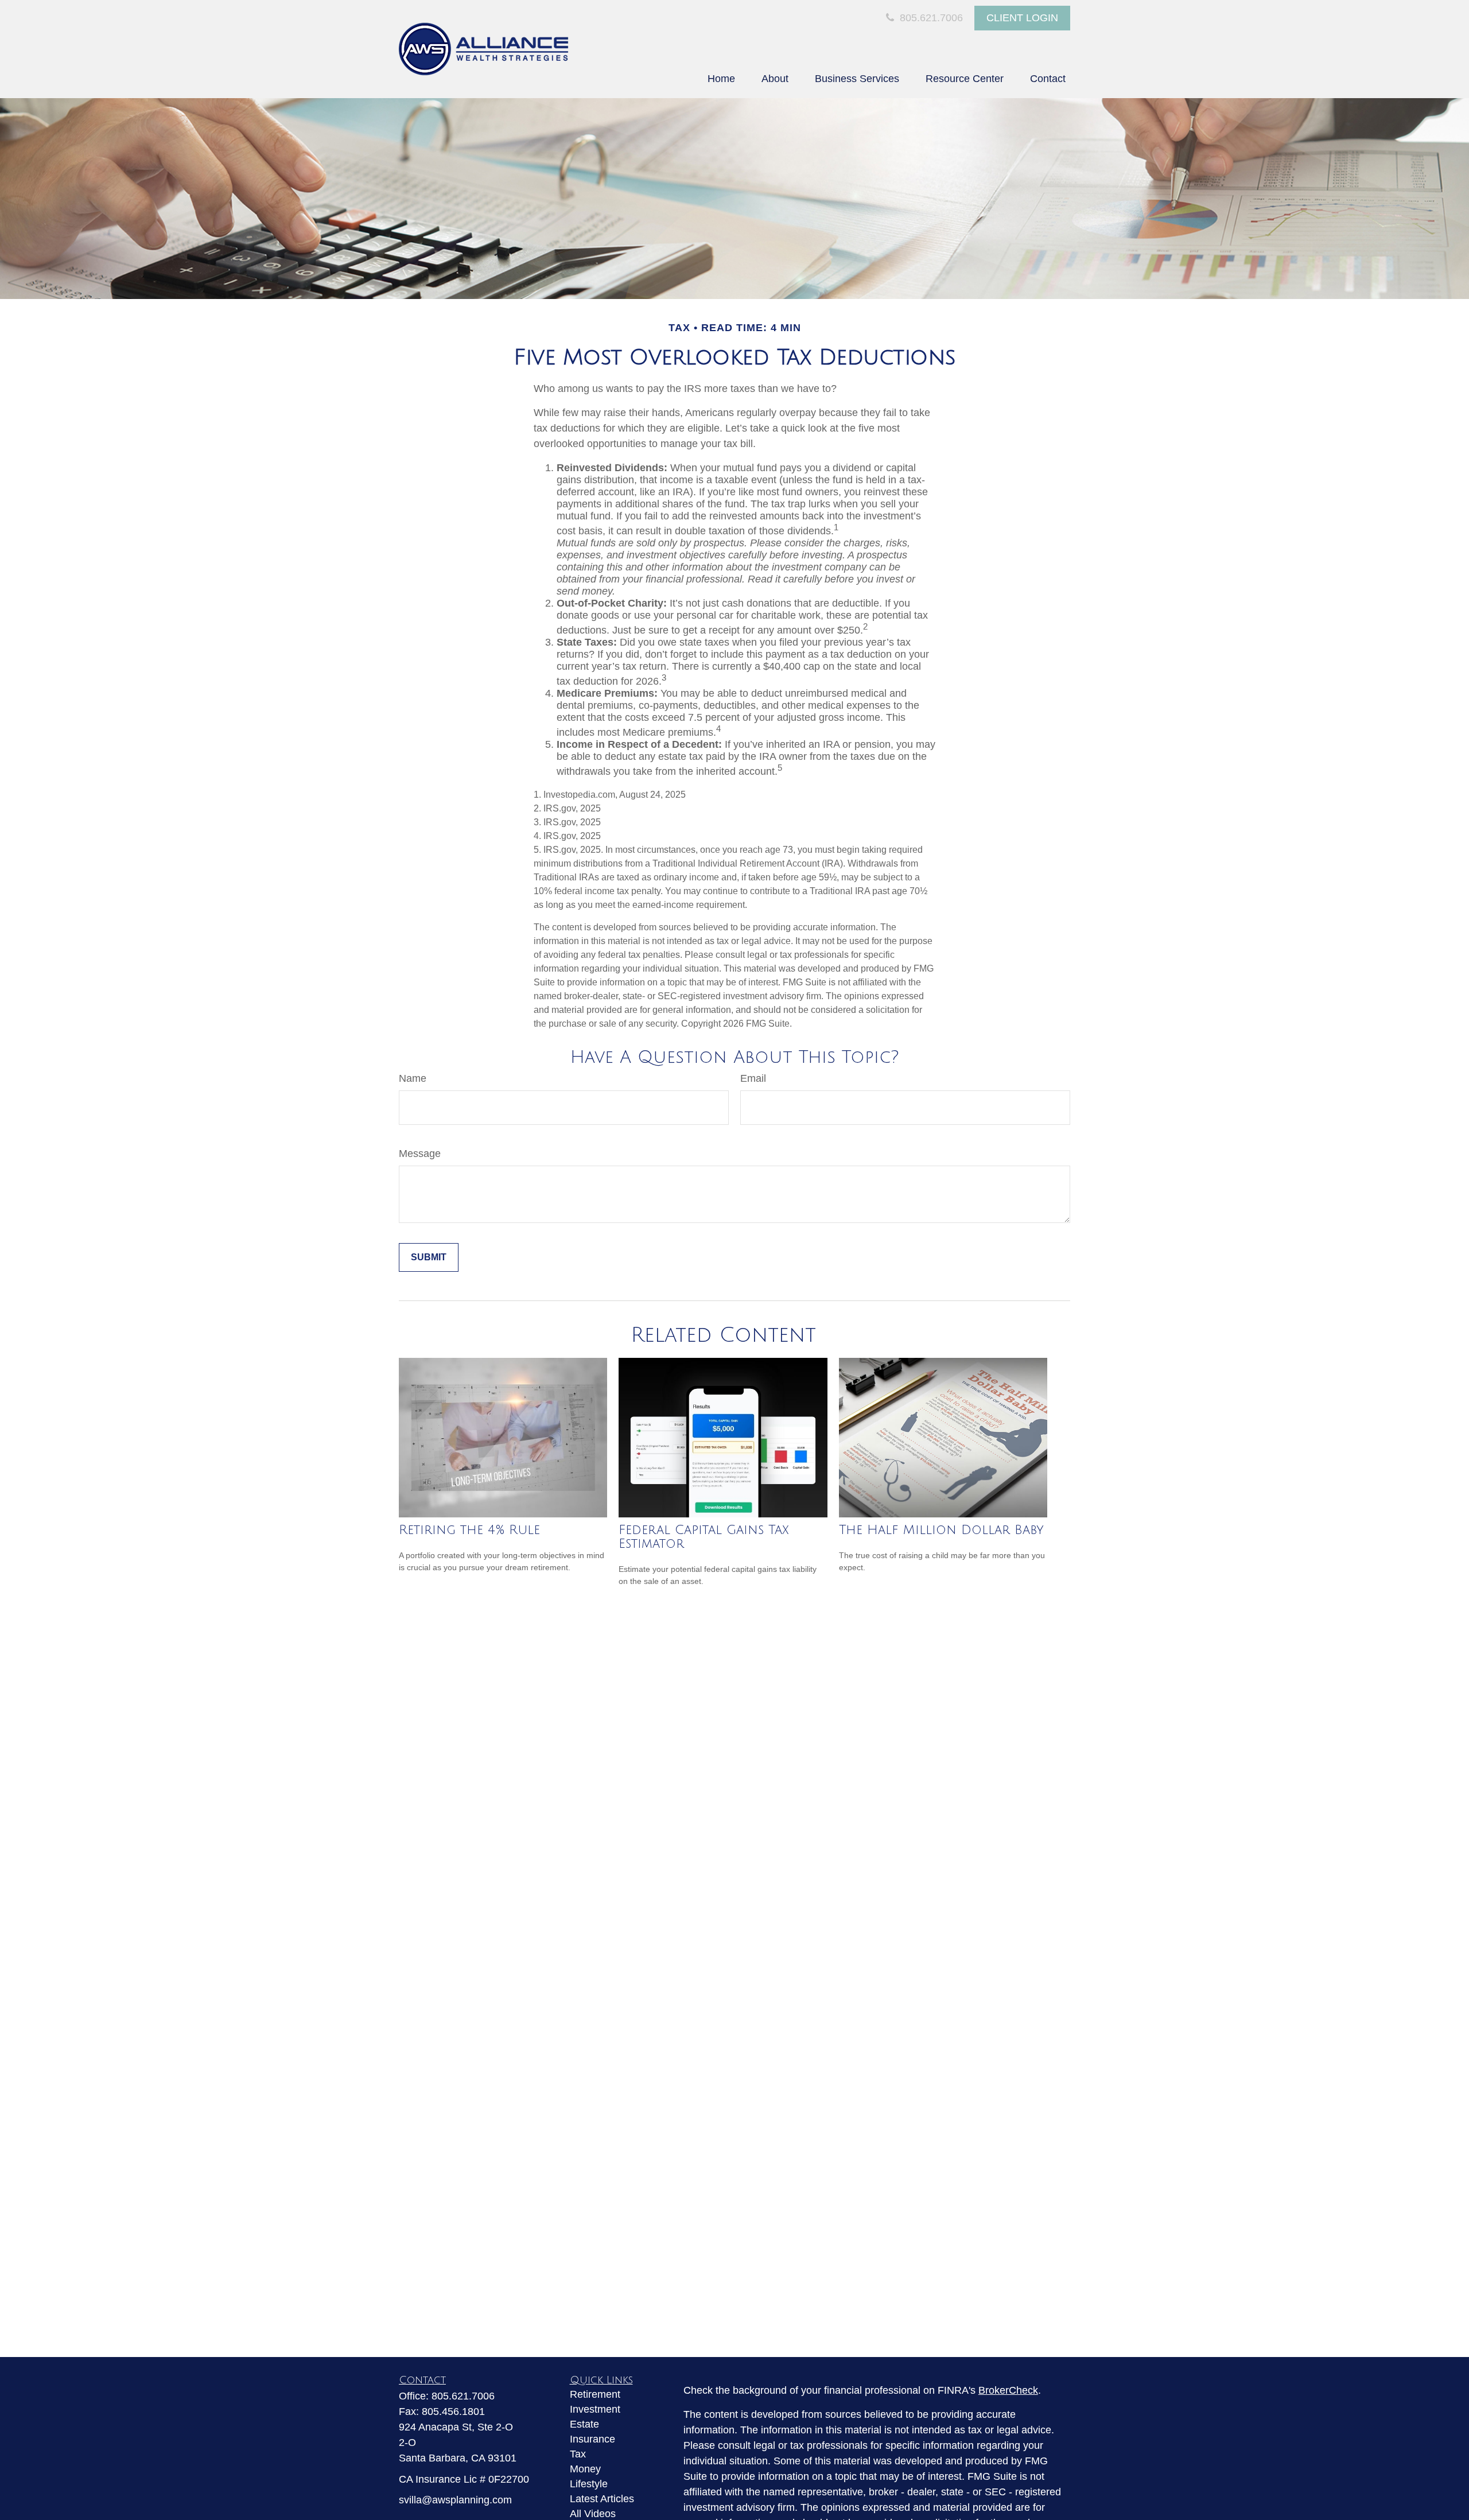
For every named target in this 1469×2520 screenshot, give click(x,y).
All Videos (593, 2514)
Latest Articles (602, 2499)
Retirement (595, 2394)
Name (413, 1078)
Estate (584, 2424)
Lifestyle (589, 2484)
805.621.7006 (930, 18)
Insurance (592, 2439)
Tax (578, 2454)
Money (585, 2469)
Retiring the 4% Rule (469, 1530)
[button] (721, 79)
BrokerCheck (1008, 2390)
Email (753, 1078)
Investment (595, 2409)
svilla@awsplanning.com (455, 2500)
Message (420, 1154)
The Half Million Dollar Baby (941, 1530)
